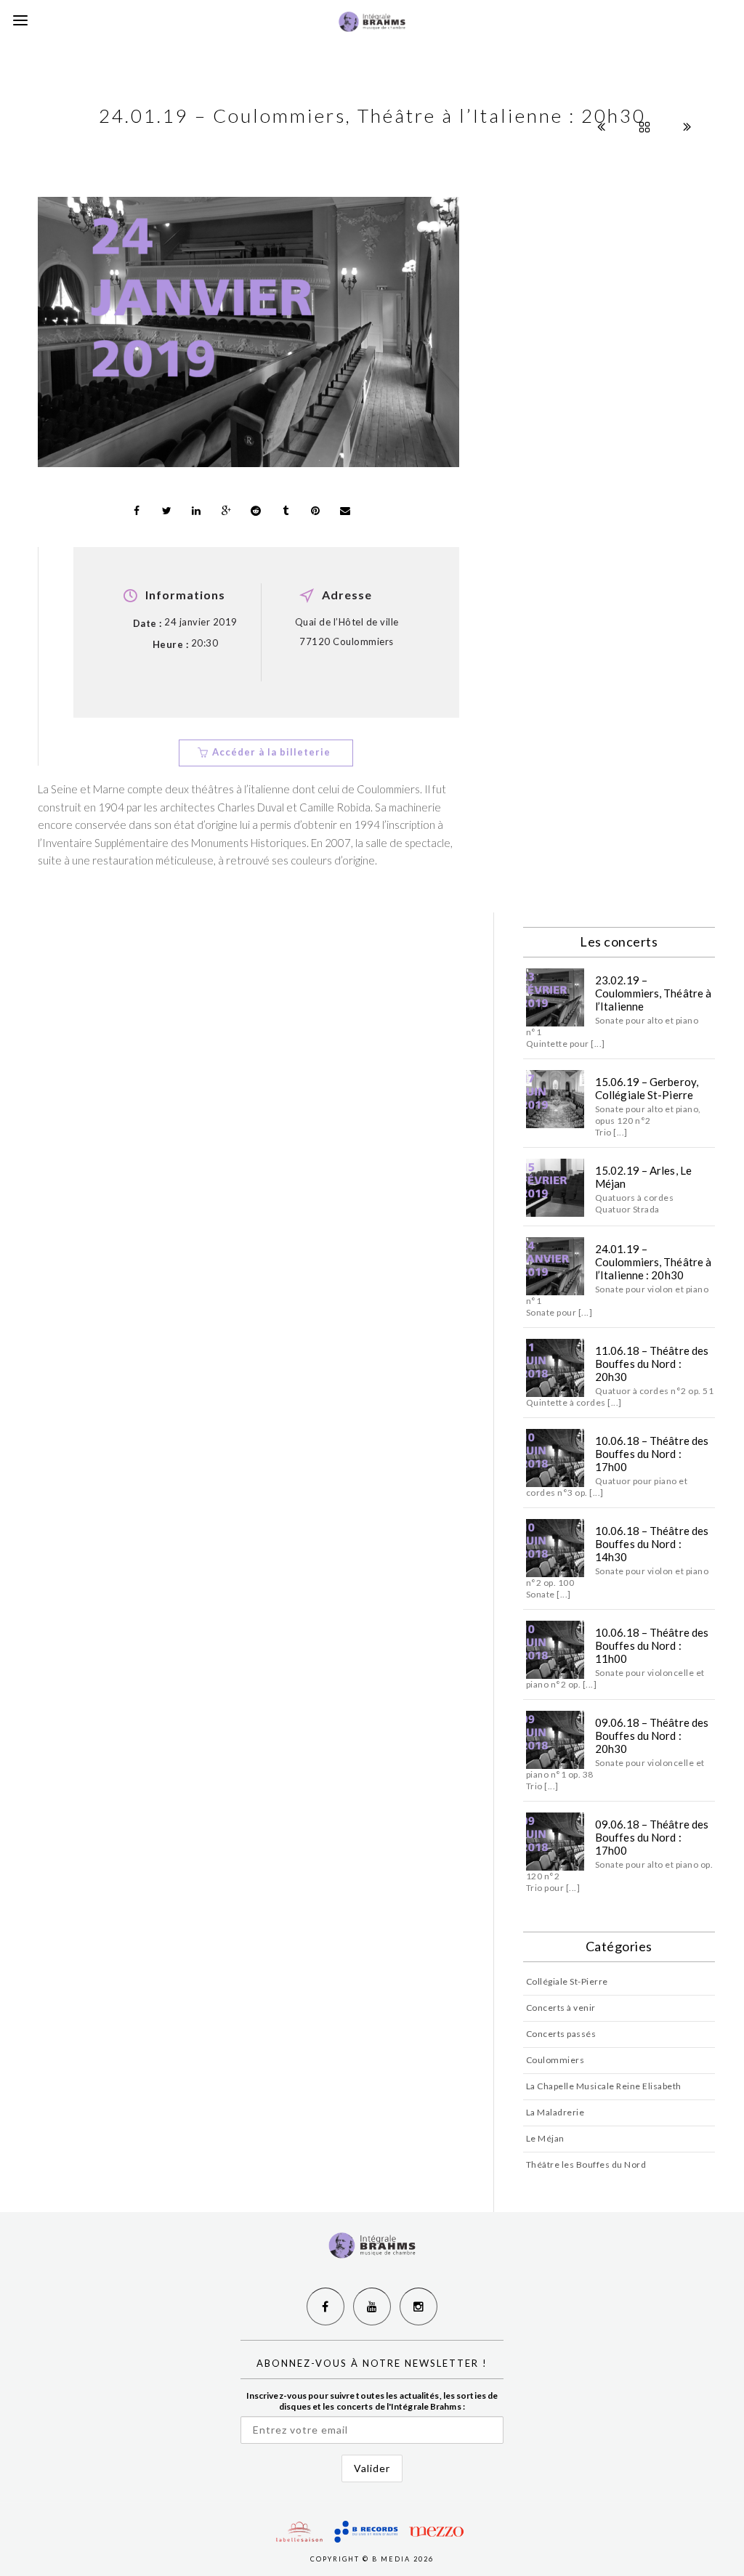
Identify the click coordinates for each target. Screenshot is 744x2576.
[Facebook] (325, 2306)
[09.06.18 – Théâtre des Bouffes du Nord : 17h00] (555, 1842)
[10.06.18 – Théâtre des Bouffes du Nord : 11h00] (555, 1650)
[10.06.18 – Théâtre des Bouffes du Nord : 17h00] (555, 1458)
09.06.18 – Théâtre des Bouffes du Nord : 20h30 (652, 1735)
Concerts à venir (561, 2008)
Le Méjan (545, 2138)
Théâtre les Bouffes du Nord (586, 2164)
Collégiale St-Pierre (567, 1981)
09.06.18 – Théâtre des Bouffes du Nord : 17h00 (652, 1837)
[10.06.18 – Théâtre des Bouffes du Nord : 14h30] (555, 1548)
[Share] (137, 511)
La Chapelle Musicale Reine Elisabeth (604, 2086)
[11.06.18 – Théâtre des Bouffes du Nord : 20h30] (555, 1368)
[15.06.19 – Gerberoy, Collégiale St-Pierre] (555, 1099)
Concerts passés (561, 2034)
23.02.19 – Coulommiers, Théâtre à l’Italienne (653, 993)
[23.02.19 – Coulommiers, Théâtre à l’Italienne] (555, 997)
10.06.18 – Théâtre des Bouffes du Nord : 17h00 (652, 1454)
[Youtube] (372, 2306)
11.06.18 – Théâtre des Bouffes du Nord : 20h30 (652, 1364)
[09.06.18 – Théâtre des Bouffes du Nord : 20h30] (555, 1740)
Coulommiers (555, 2060)
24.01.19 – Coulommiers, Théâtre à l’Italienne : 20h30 (653, 1262)
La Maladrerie (555, 2112)
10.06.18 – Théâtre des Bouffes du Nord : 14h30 (652, 1544)
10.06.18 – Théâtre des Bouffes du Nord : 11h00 (652, 1645)
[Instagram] (418, 2306)
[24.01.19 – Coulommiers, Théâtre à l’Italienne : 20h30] (555, 1266)
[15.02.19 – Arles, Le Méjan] (555, 1188)
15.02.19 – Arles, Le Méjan (643, 1177)
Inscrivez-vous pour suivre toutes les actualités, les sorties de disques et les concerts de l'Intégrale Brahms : (372, 2401)
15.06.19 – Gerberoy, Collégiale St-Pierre (647, 1088)
